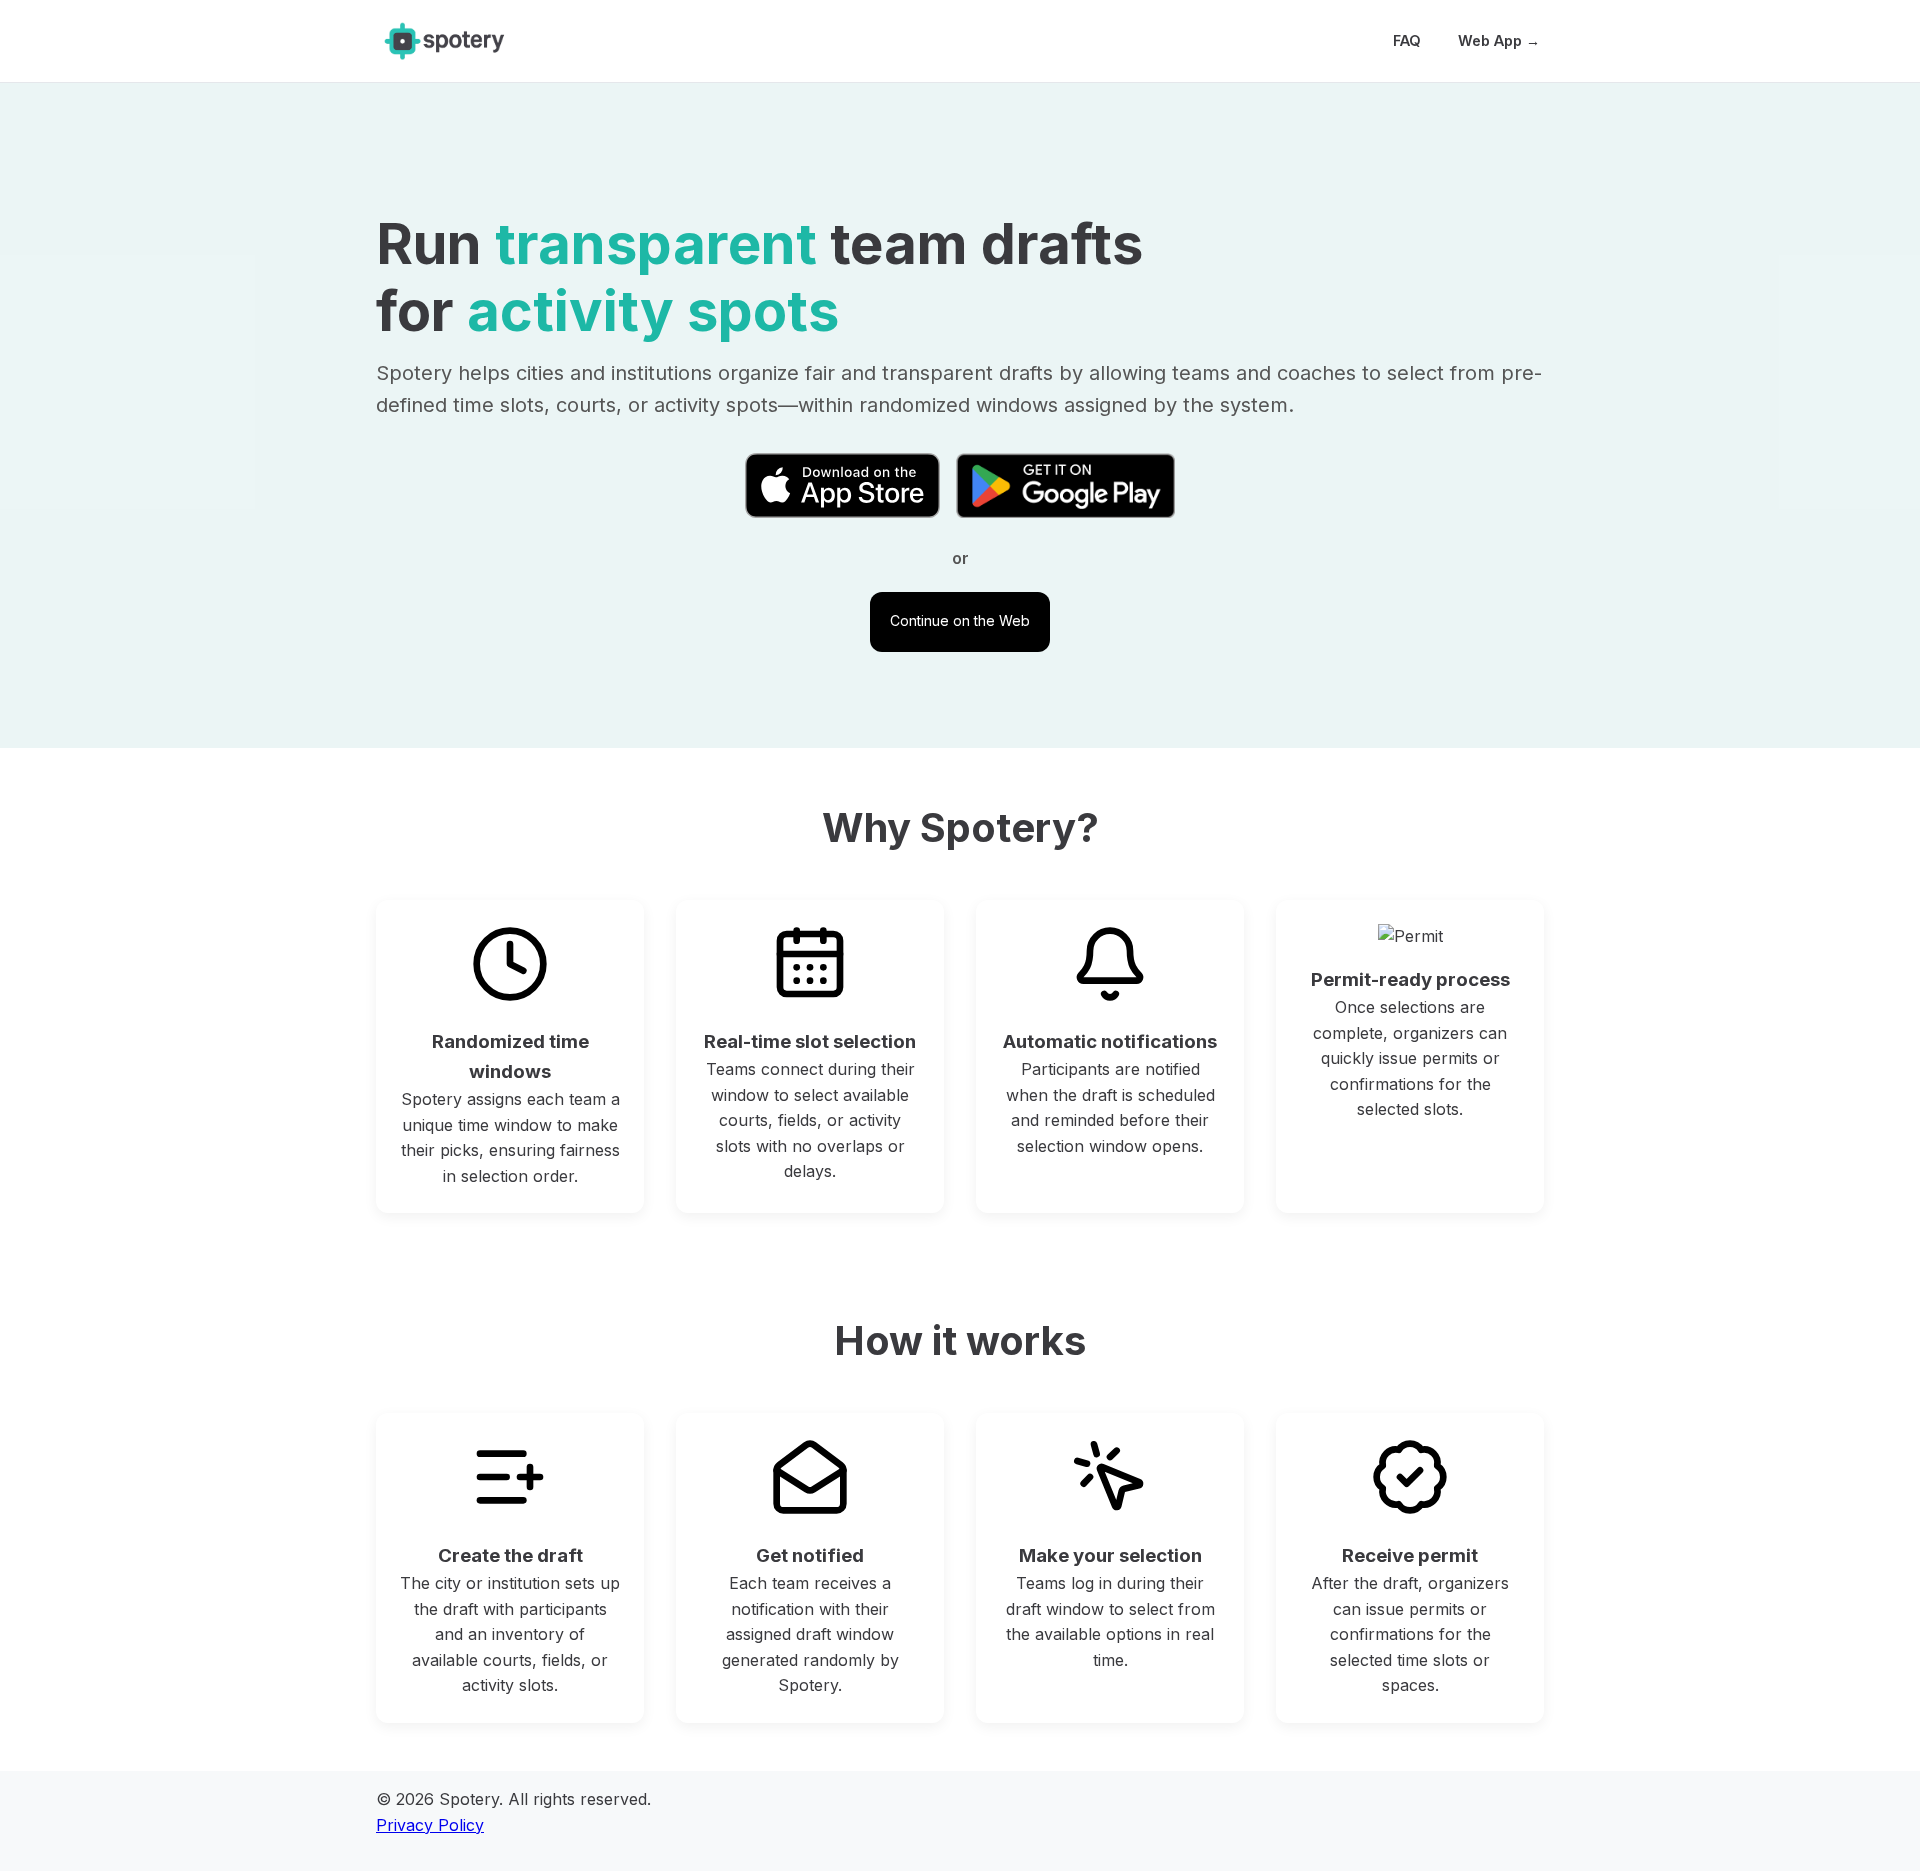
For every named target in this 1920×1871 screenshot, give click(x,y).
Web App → (1499, 40)
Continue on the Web (960, 620)
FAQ (1407, 40)
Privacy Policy (430, 1825)
